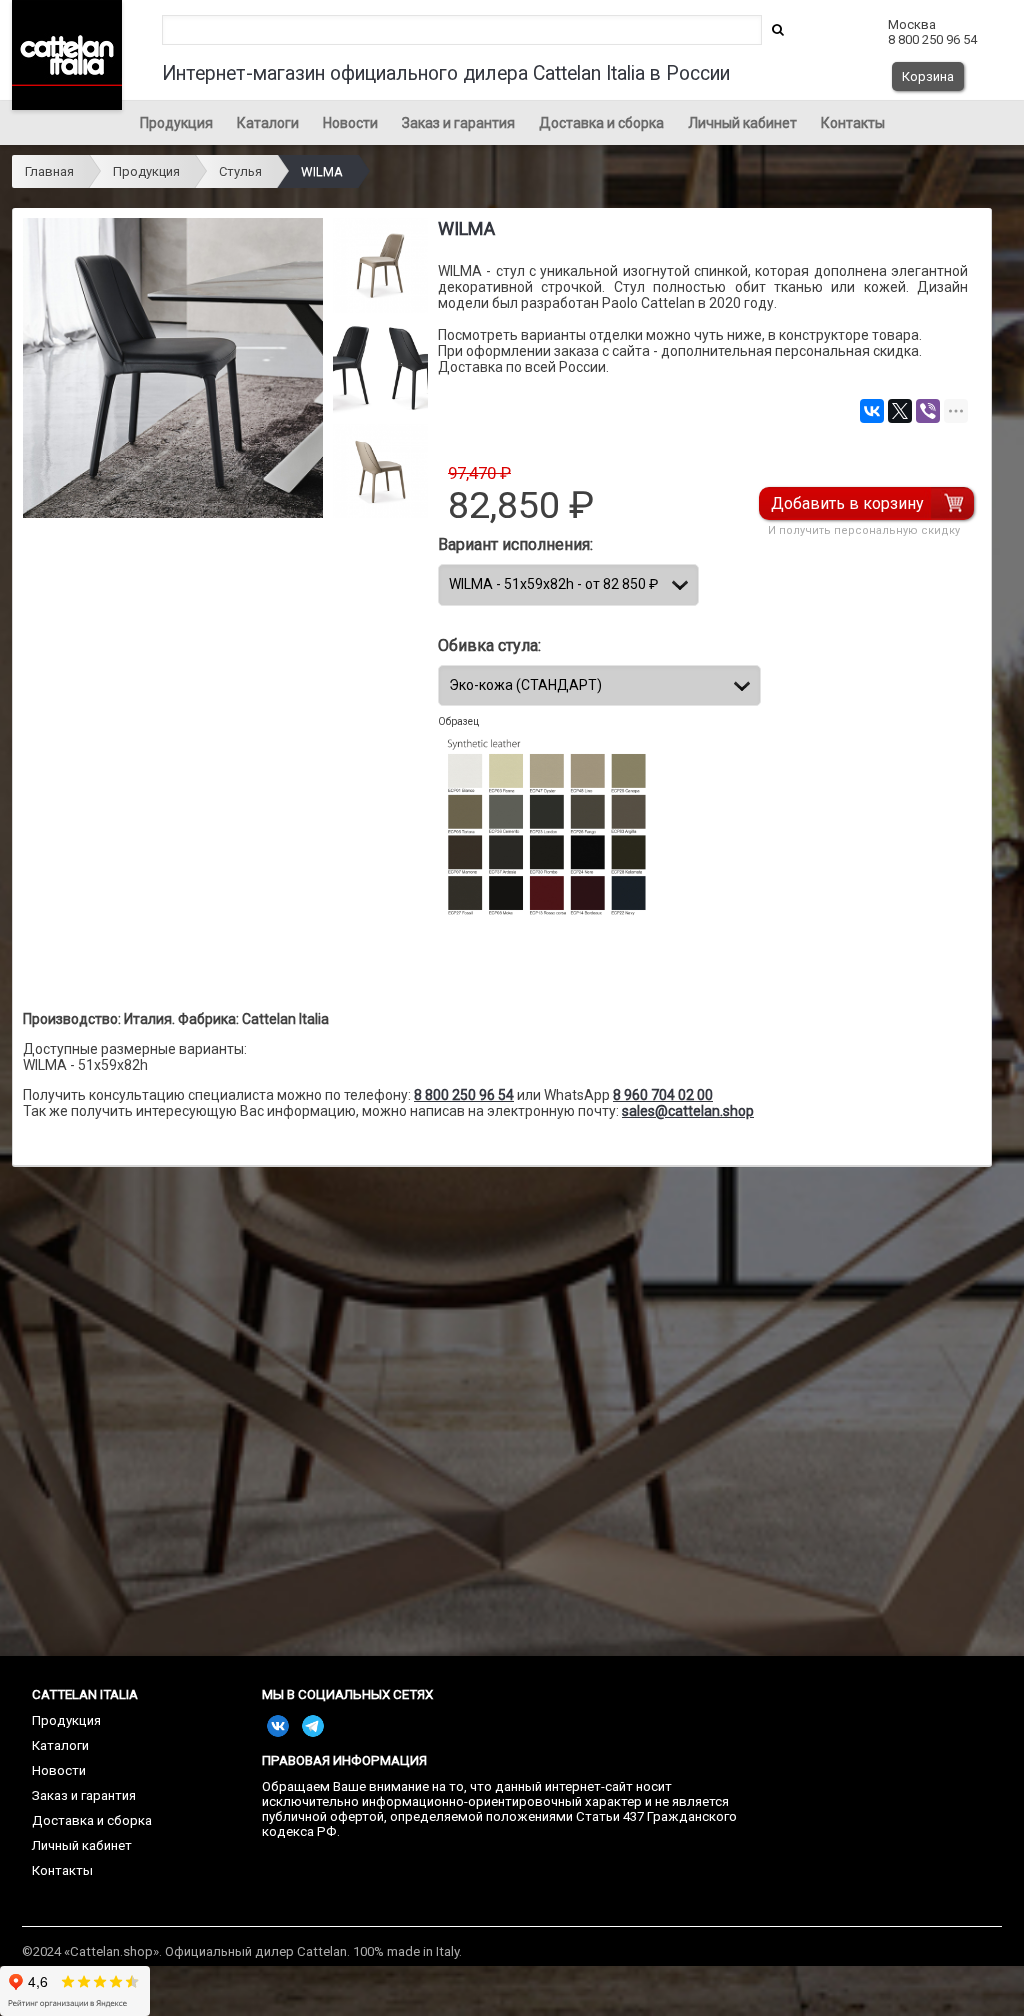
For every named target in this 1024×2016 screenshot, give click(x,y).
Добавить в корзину (847, 503)
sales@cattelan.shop (688, 1111)
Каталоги (268, 123)
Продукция (176, 123)
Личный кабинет (742, 123)
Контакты (853, 123)
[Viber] (928, 411)
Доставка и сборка (601, 123)
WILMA (322, 171)
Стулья (240, 171)
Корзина (928, 76)
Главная (49, 171)
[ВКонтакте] (872, 411)
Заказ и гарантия (458, 123)
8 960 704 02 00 (663, 1095)
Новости (350, 123)
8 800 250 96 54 (464, 1095)
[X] (900, 411)
